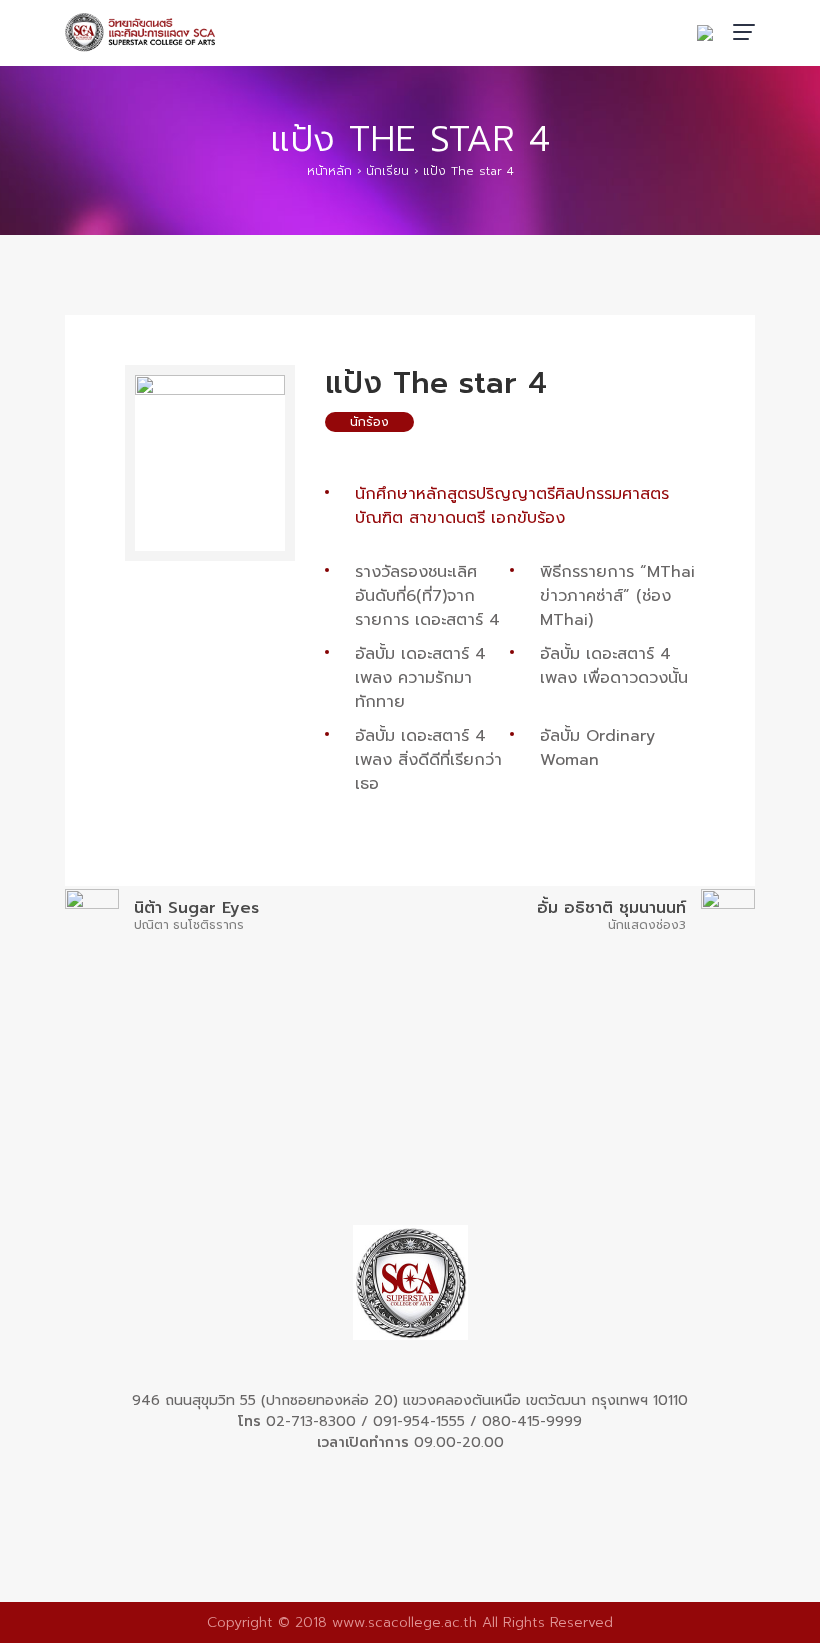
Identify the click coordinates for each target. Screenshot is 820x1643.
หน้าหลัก (329, 171)
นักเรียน (387, 171)
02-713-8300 (311, 1421)
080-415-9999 (532, 1421)
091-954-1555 (419, 1421)
